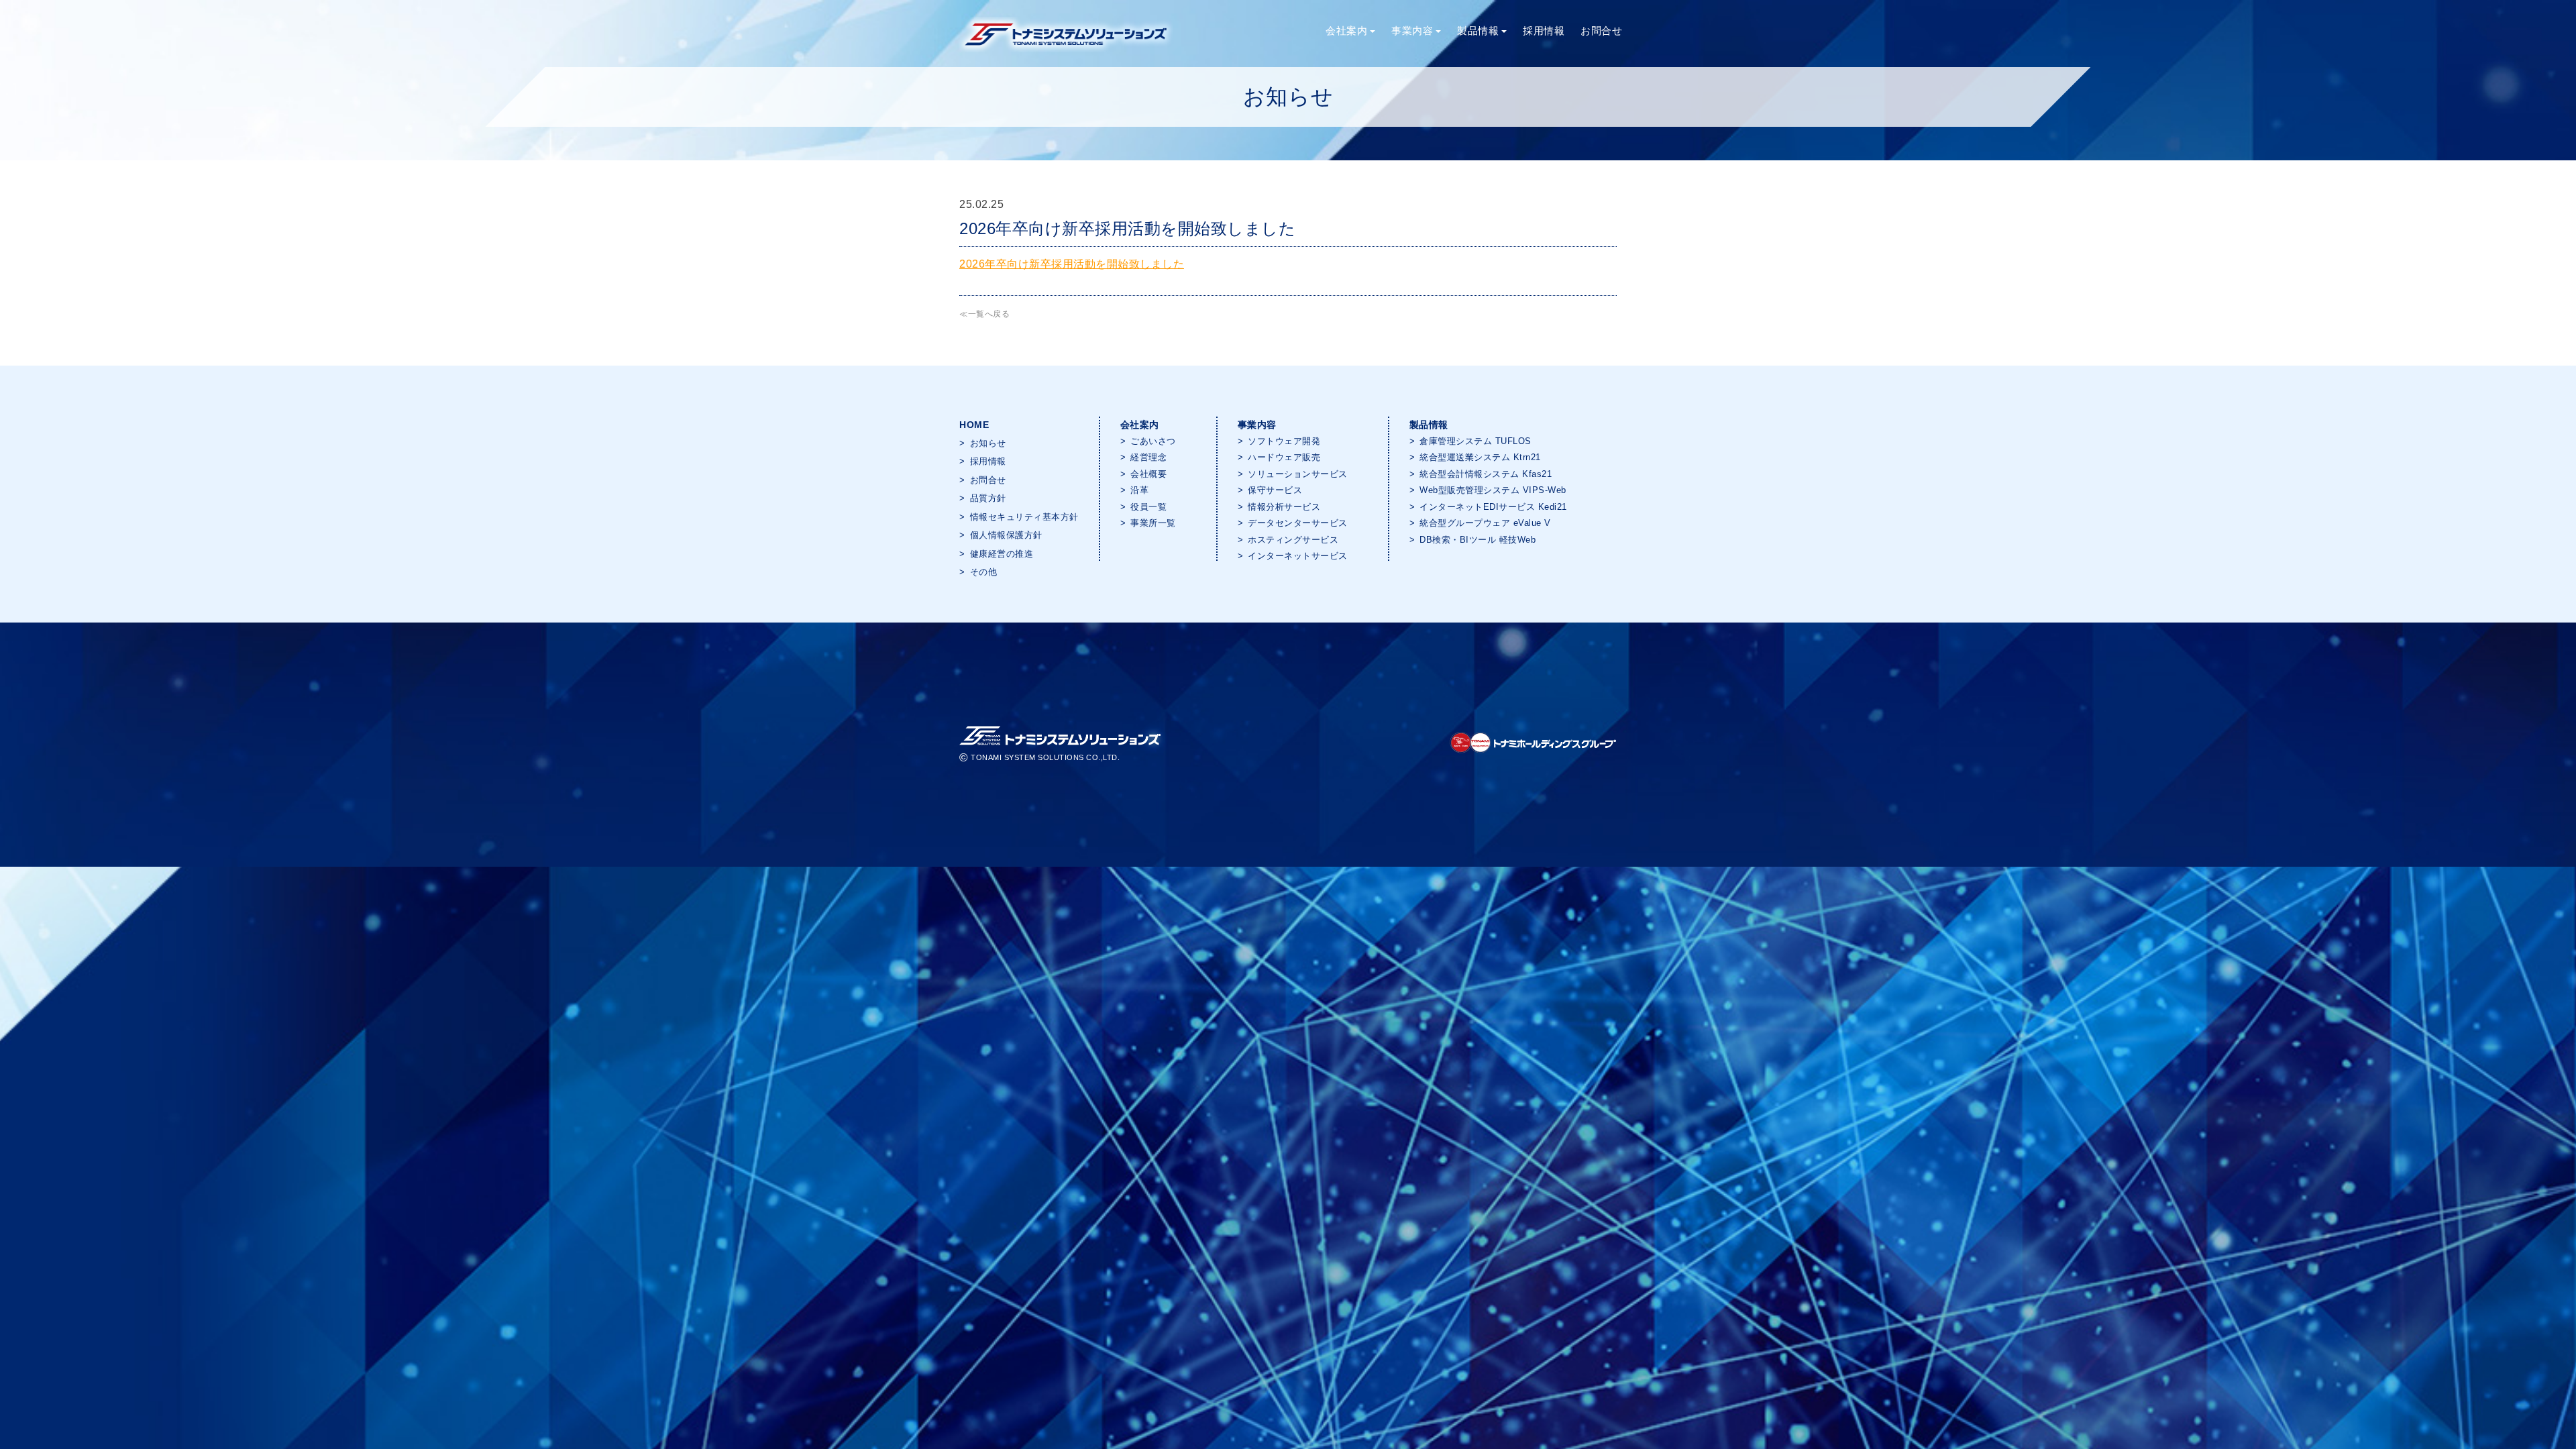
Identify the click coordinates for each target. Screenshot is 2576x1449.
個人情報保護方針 (1006, 535)
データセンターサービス (1298, 523)
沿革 (1139, 490)
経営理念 (1148, 457)
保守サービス (1275, 490)
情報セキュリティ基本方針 (1024, 517)
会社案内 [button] (1346, 31)
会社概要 (1148, 474)
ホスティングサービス (1293, 540)
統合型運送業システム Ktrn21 (1480, 457)
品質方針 (988, 498)
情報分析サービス (1284, 507)
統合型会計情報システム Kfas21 (1486, 474)
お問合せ (1601, 31)
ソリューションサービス (1298, 474)
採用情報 (1544, 31)
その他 (984, 572)
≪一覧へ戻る (984, 314)
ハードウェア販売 (1284, 457)
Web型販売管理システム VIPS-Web (1493, 490)
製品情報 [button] (1478, 31)
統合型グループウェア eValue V (1485, 523)
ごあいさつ (1153, 441)
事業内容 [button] (1412, 31)
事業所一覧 (1153, 523)
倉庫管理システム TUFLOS (1475, 441)
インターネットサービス (1298, 556)
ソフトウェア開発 (1284, 441)
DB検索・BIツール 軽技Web (1478, 540)
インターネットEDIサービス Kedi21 (1493, 507)
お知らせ (988, 443)
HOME (974, 425)
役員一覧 (1148, 507)
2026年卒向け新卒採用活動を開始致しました (1072, 264)
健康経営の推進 (1002, 554)
